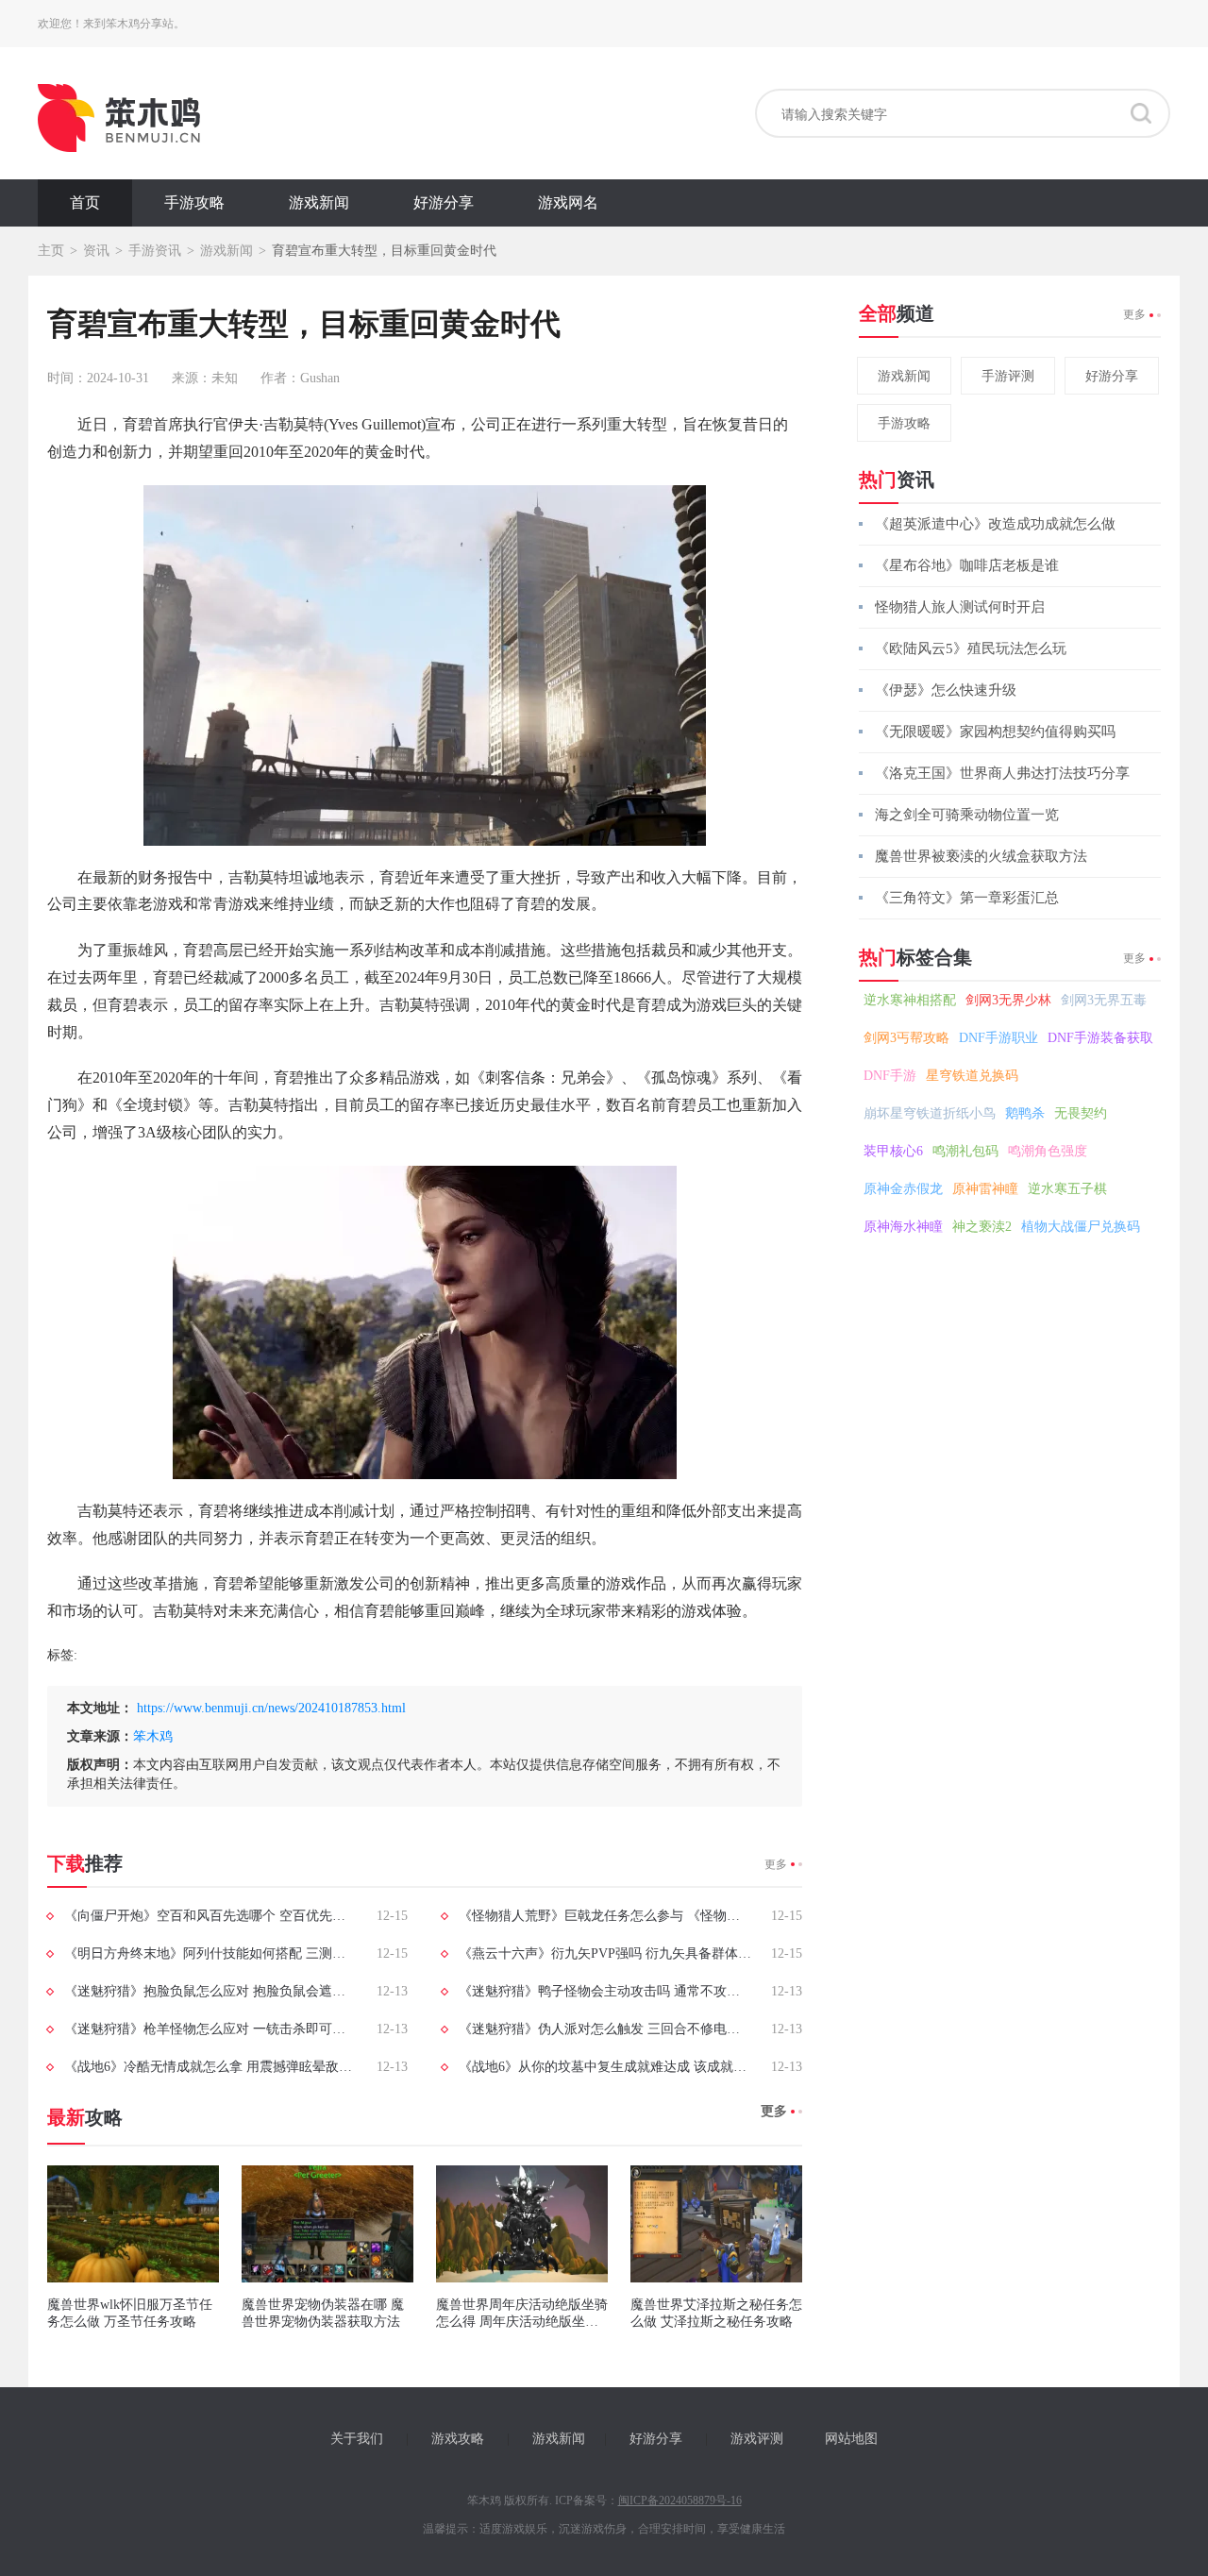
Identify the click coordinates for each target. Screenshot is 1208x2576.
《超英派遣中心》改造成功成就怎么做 (995, 524)
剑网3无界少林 (1008, 1000)
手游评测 (1008, 376)
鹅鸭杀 (1025, 1113)
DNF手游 (890, 1076)
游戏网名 (568, 202)
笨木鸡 (153, 1736)
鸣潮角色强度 (1048, 1151)
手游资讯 (155, 251)
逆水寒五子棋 (1067, 1189)
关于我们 (357, 2439)
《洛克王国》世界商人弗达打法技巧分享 (1002, 773)
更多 (776, 1864)
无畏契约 (1081, 1113)
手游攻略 (194, 202)
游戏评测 (757, 2439)
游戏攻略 (458, 2439)
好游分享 (444, 202)
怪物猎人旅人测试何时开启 (960, 607)
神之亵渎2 (982, 1227)
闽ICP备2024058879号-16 (680, 2500)
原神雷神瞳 (985, 1189)
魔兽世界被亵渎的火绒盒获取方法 (981, 856)
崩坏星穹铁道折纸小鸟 (930, 1113)
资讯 (96, 251)
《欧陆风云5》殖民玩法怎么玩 (971, 648)
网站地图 (851, 2439)
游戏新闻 (319, 202)
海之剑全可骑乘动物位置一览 (967, 815)
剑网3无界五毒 (1104, 1000)
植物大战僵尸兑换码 (1081, 1227)
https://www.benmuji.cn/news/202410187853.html (271, 1708)
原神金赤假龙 (903, 1189)
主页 (51, 251)
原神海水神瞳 (903, 1227)
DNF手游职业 (998, 1038)
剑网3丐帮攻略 (906, 1038)
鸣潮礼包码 (965, 1151)
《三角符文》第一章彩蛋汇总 (967, 898)
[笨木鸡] (119, 118)
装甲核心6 (893, 1151)
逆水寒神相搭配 (910, 1000)
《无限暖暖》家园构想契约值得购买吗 (995, 732)
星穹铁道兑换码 (972, 1076)
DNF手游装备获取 (1100, 1038)
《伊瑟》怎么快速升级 (946, 690)
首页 (85, 202)
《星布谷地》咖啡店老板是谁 (967, 565)
